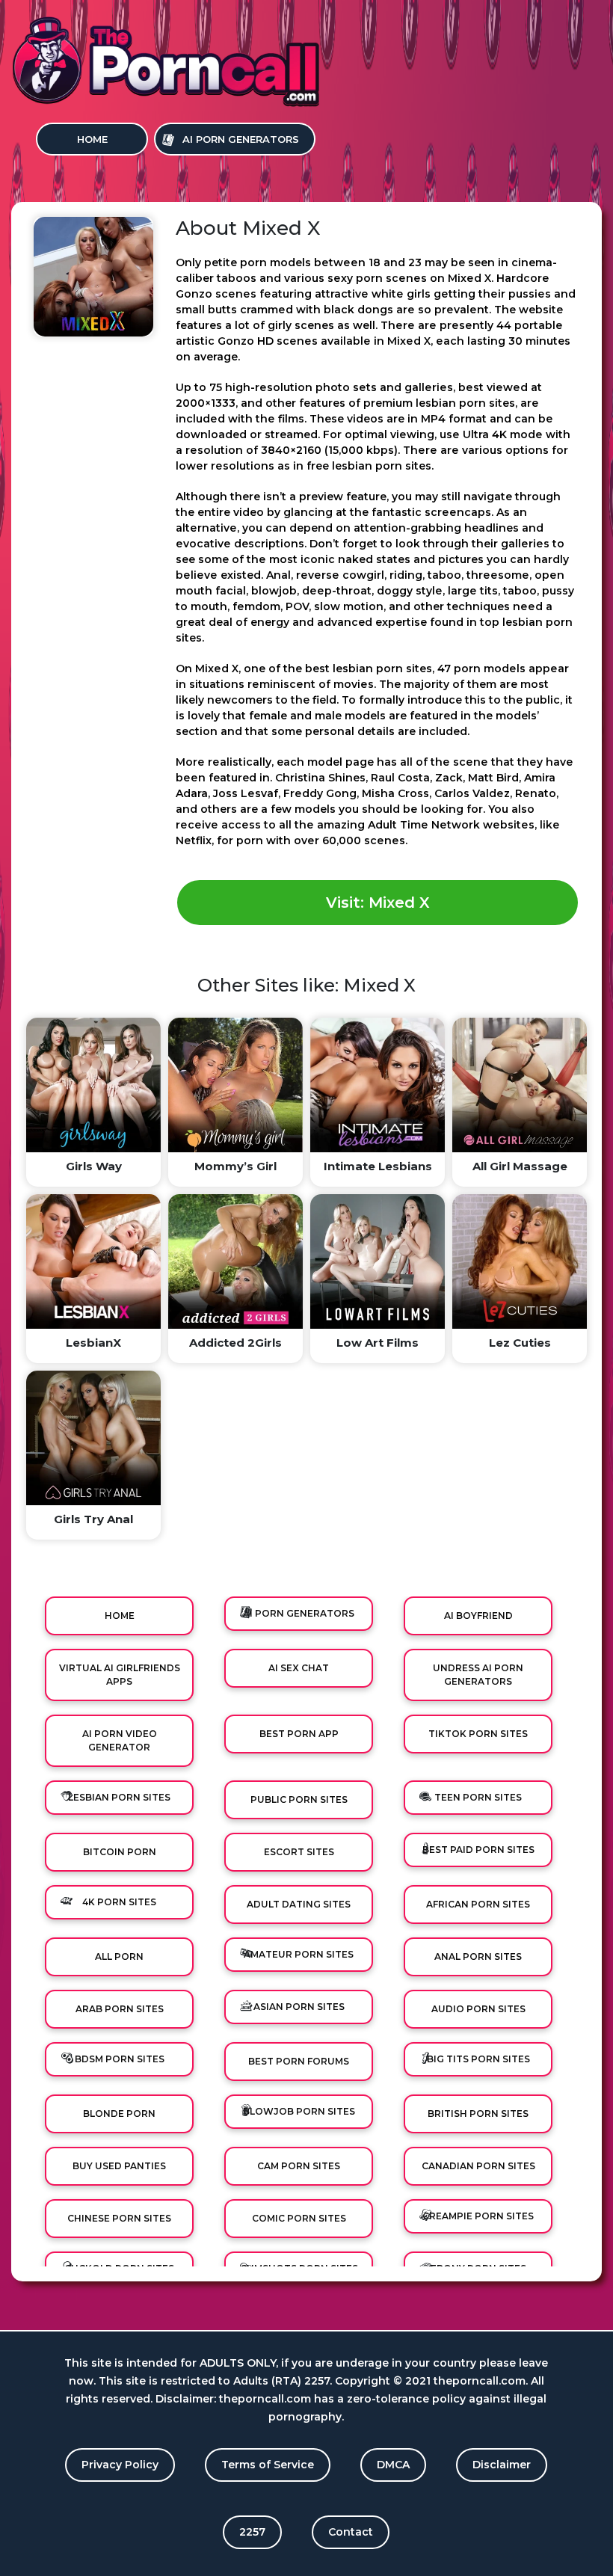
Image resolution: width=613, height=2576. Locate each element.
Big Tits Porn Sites (478, 2059)
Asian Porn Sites (299, 2007)
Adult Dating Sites (299, 1904)
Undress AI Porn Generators (478, 1675)
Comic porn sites (299, 2218)
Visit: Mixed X (378, 903)
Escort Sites (299, 1852)
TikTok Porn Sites (478, 1734)
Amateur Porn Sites (299, 1954)
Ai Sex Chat (299, 1668)
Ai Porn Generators (241, 139)
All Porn (119, 1956)
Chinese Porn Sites (119, 2218)
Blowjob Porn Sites (299, 2111)
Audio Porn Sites (478, 2009)
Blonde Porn (119, 2114)
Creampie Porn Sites (478, 2216)
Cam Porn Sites (299, 2166)
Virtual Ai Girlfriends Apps (120, 1675)
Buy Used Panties (119, 2166)
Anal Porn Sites (478, 1956)
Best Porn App (299, 1734)
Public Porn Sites (299, 1799)
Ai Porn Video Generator (120, 1740)
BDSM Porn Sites (120, 2059)
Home (92, 139)
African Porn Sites (478, 1904)
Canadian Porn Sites (478, 2166)
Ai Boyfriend (478, 1616)
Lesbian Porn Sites (119, 1797)
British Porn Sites (478, 2114)
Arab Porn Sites (120, 2009)
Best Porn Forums (299, 2061)
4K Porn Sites (119, 1902)
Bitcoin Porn (120, 1852)
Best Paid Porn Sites (478, 1850)
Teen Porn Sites (478, 1797)
